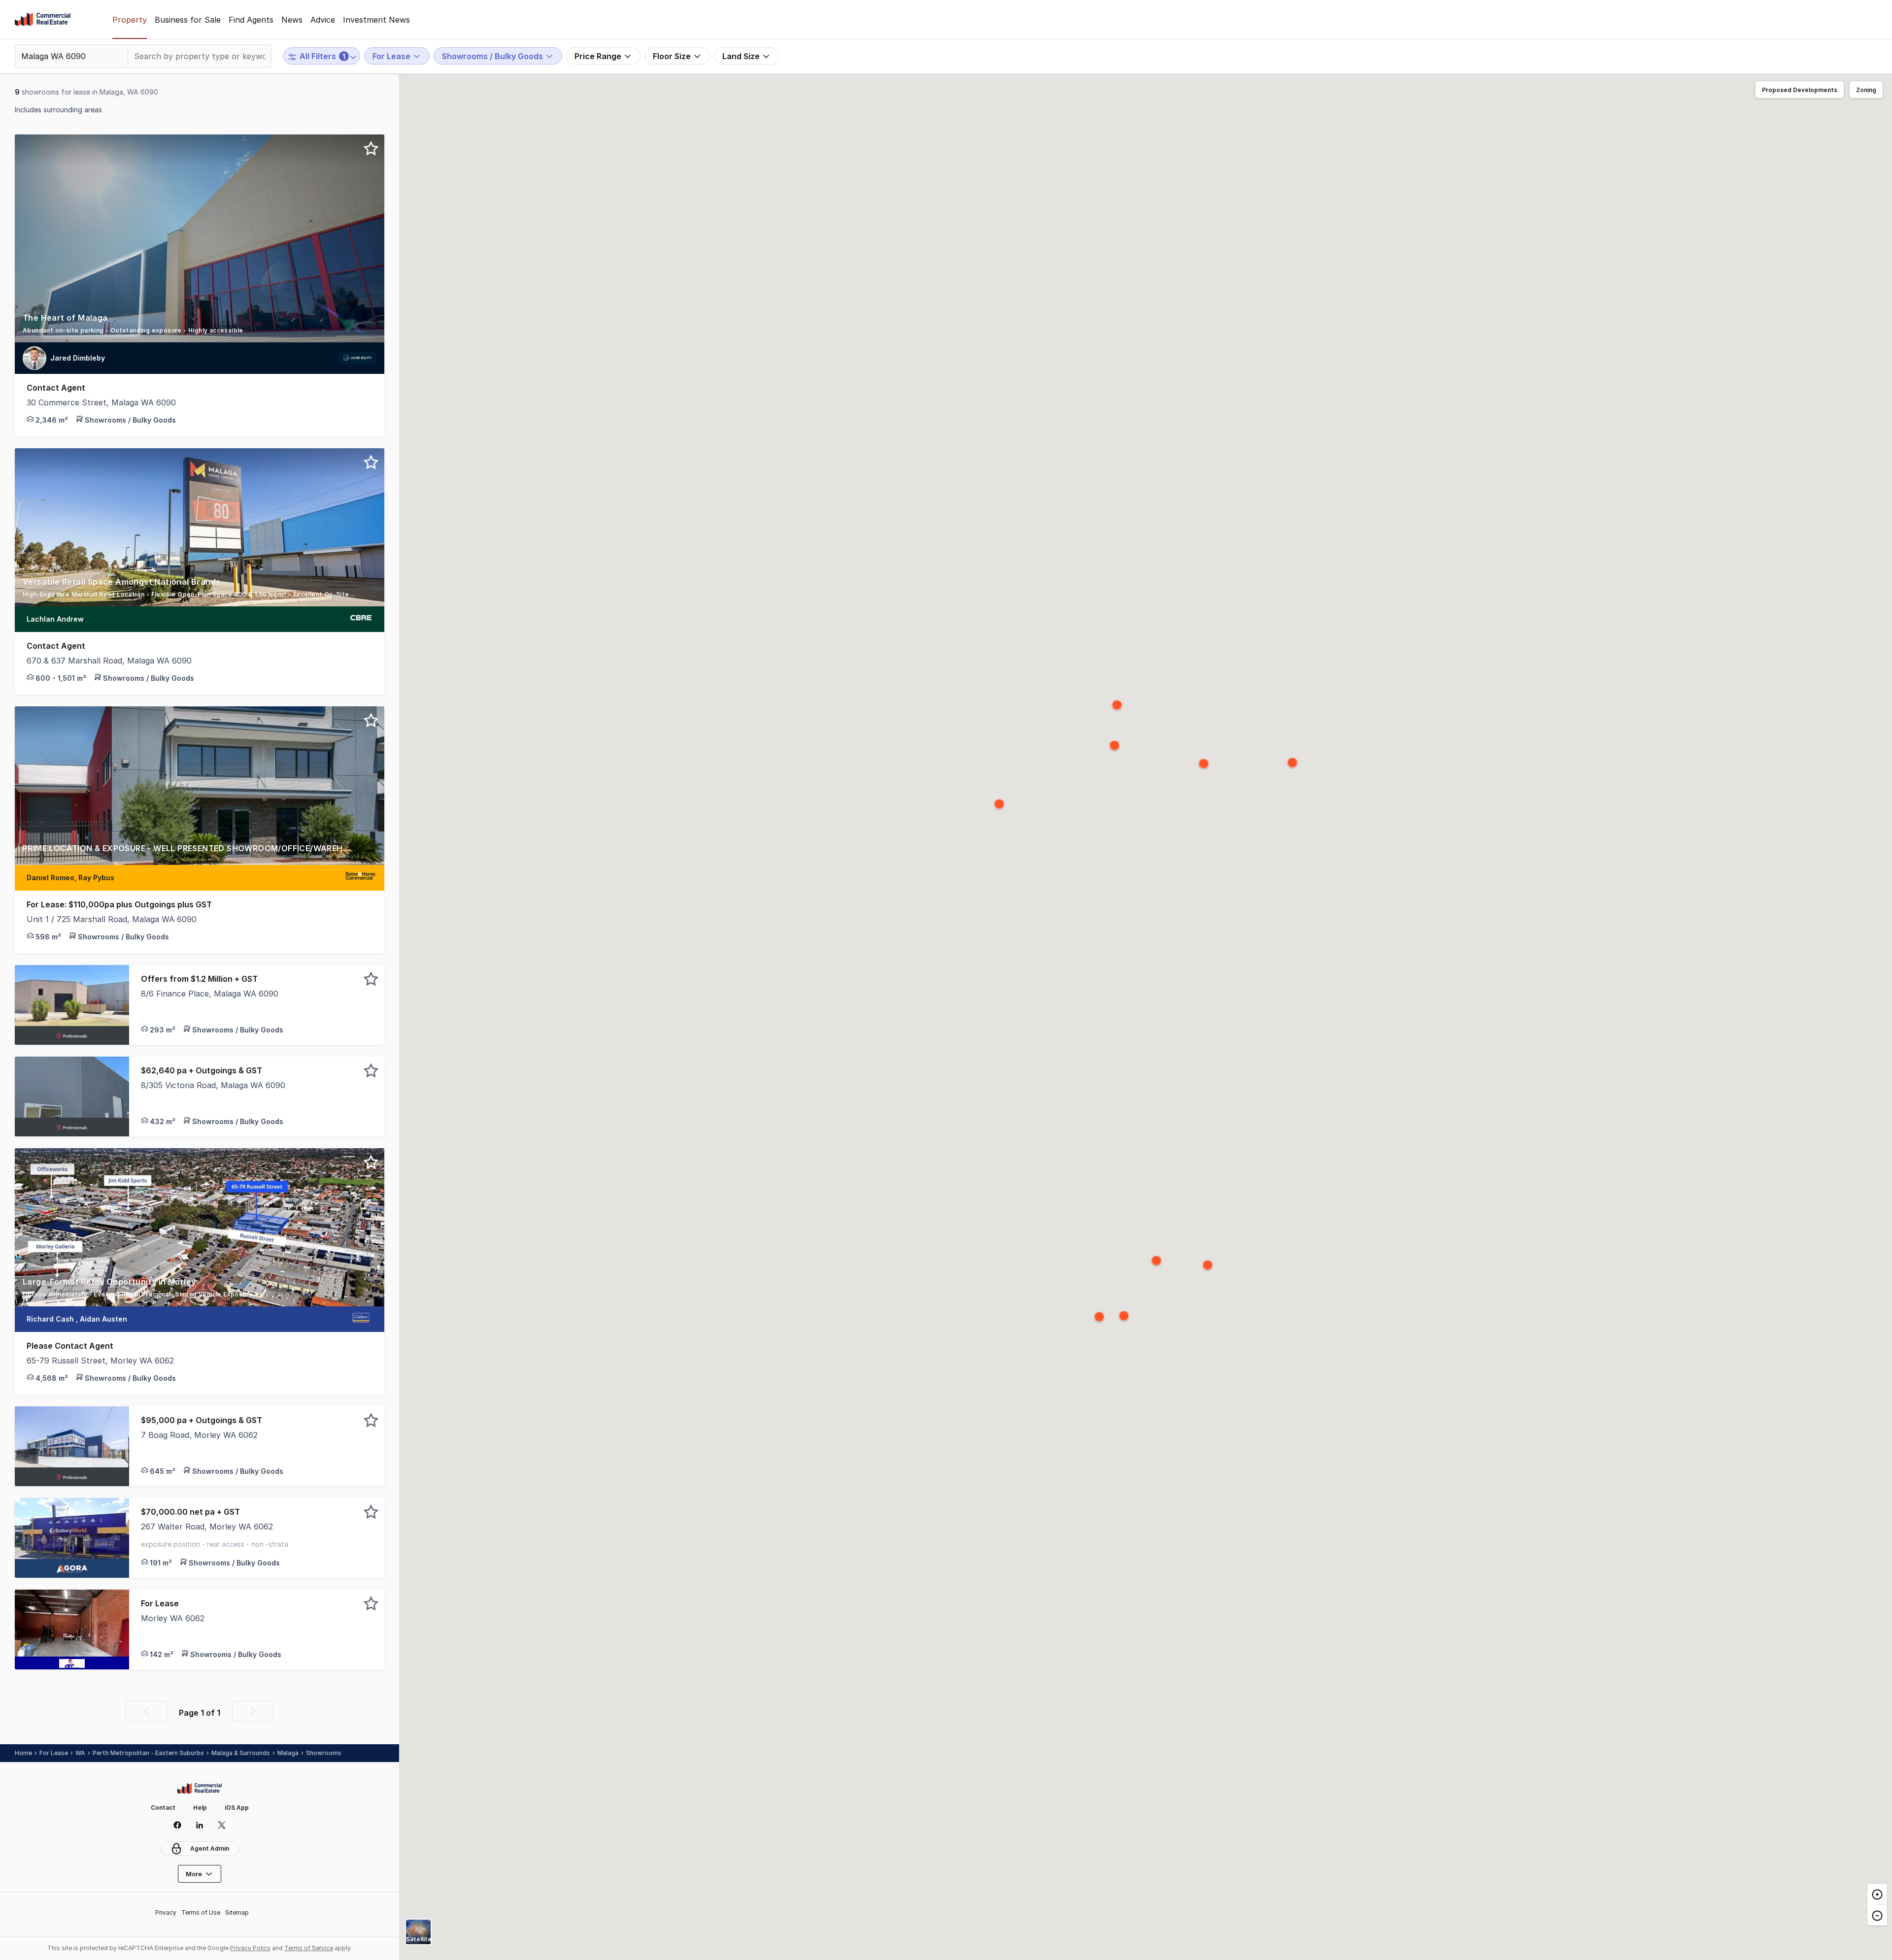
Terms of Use (201, 1912)
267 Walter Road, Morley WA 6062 (207, 1527)
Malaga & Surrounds (241, 1753)
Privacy (166, 1912)
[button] (200, 327)
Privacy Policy (250, 1948)
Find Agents (251, 20)
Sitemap (237, 1912)
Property (130, 20)
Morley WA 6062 (173, 1618)
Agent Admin (210, 1848)
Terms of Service (309, 1948)
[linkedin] (200, 1825)
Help (200, 1808)
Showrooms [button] (324, 1753)
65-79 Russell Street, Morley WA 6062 (100, 1361)
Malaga (288, 1753)
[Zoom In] (1877, 1894)
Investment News (376, 20)
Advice (323, 20)
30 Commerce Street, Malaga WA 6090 (101, 402)
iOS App (237, 1808)
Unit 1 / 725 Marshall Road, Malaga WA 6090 (112, 919)
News (292, 20)
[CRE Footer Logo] (200, 1789)
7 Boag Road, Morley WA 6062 (199, 1435)
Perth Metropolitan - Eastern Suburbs (148, 1753)
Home (23, 1753)
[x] (222, 1825)
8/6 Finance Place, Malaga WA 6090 (210, 994)
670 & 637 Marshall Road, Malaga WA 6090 (109, 661)
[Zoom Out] (1877, 1915)
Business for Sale (188, 20)
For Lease (54, 1753)
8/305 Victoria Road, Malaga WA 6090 (213, 1085)
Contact (163, 1808)
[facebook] (178, 1825)
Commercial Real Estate (43, 20)
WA (80, 1753)
